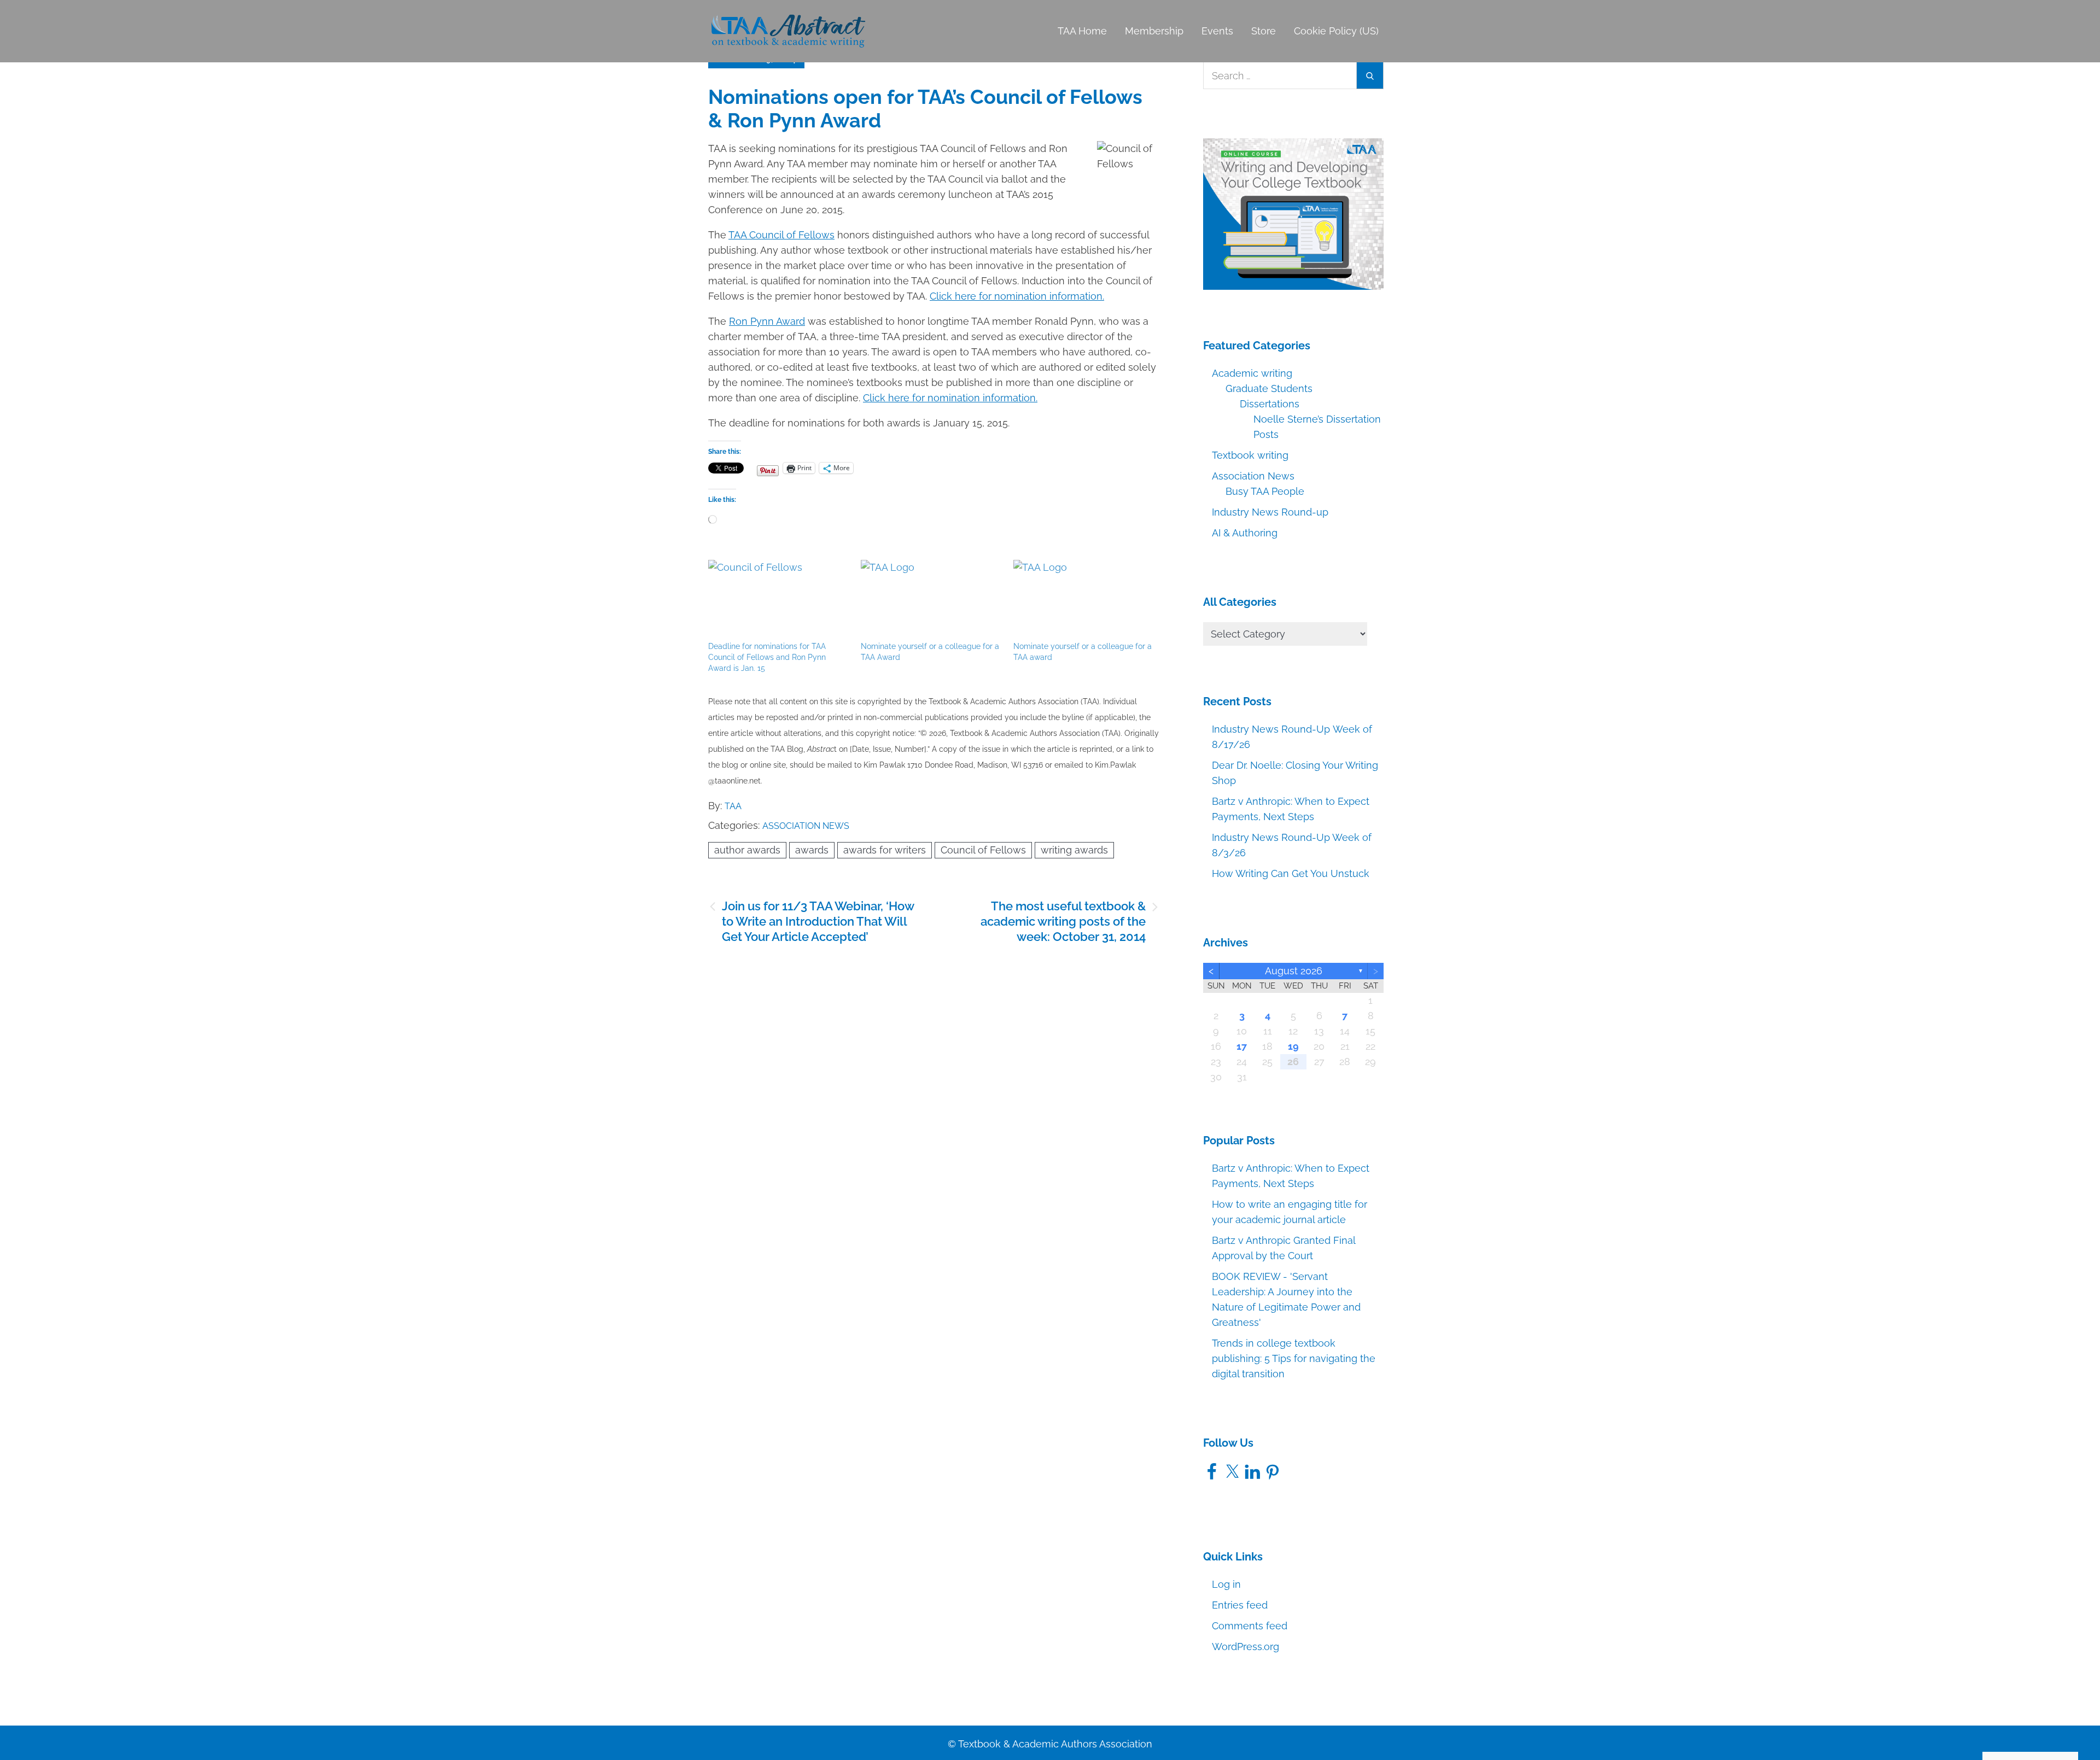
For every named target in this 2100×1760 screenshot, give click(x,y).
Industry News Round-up (1270, 512)
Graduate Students (1269, 388)
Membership (1154, 31)
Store (1264, 31)
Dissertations (1270, 404)
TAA (733, 806)
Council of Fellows (983, 850)
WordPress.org (1246, 1647)
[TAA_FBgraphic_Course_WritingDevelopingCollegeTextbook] (1293, 213)
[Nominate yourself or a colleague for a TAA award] (1084, 600)
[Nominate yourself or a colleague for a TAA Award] (932, 600)
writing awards (1074, 850)
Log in (1226, 1584)
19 (1293, 1046)
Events (1217, 31)
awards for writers (885, 850)
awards (812, 850)
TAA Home (1082, 31)
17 (1242, 1046)
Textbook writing (1250, 455)
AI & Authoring (1245, 533)
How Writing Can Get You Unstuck (1291, 873)
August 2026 (1294, 971)
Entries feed (1240, 1605)
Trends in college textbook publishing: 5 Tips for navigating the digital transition (1294, 1358)
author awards (747, 850)
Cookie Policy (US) (1336, 31)
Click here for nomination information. (1017, 296)
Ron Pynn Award (767, 321)
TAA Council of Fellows (781, 235)
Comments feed (1250, 1626)
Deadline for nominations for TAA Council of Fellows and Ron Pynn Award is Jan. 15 (767, 657)
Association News (806, 826)
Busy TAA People (1265, 491)
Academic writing (1252, 373)
